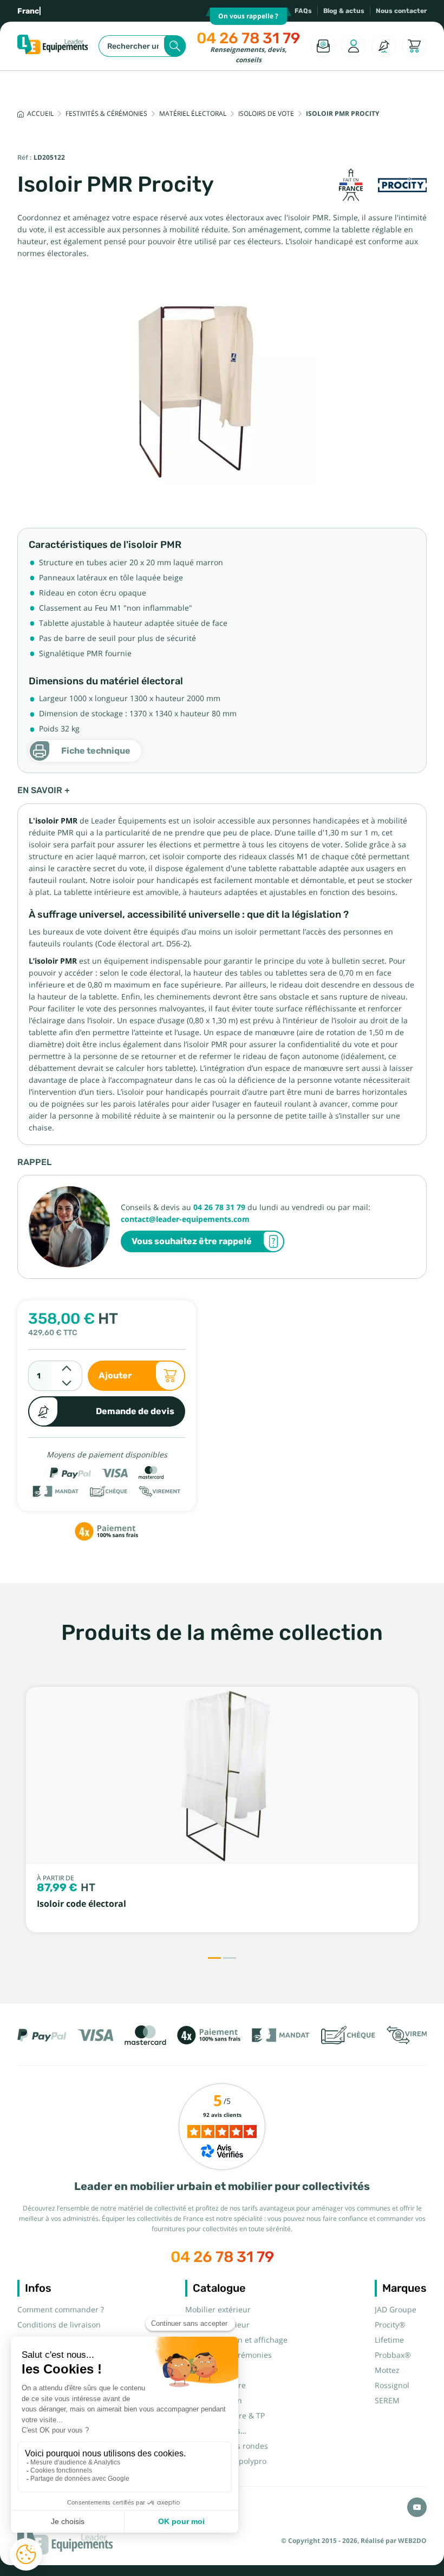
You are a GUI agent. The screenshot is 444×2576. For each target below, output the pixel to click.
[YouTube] (417, 2507)
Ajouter (115, 1375)
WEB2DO (412, 2541)
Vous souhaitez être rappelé (192, 1241)
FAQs (303, 11)
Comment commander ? (61, 2310)
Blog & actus (344, 11)
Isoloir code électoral (81, 1904)
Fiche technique (96, 751)
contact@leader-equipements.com (185, 1219)
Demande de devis (135, 1411)
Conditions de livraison (59, 2325)
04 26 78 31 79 (248, 38)
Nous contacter (401, 11)
